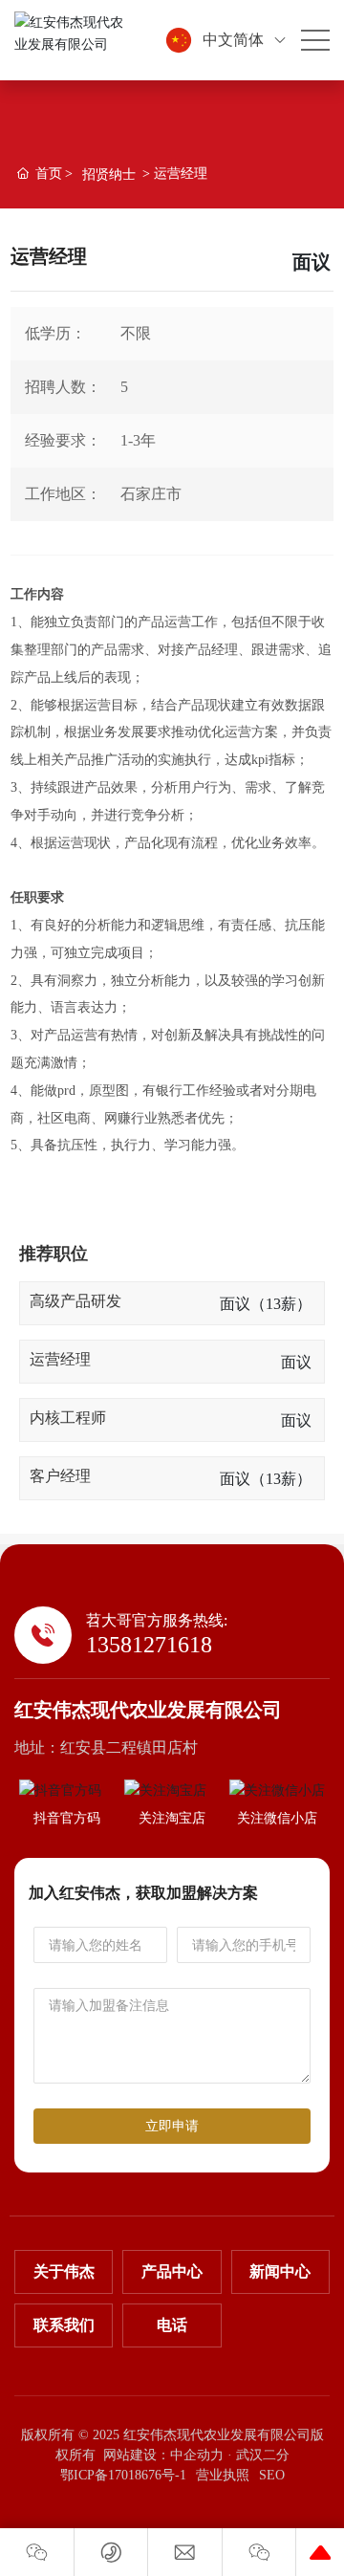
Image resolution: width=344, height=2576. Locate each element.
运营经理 (60, 1359)
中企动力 (197, 2455)
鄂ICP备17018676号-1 (123, 2475)
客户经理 (60, 1476)
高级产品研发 (75, 1301)
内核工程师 (68, 1418)
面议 (296, 1362)
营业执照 (223, 2475)
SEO (272, 2475)
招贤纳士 (109, 175)
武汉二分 (263, 2455)
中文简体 (233, 40)
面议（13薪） (266, 1304)
